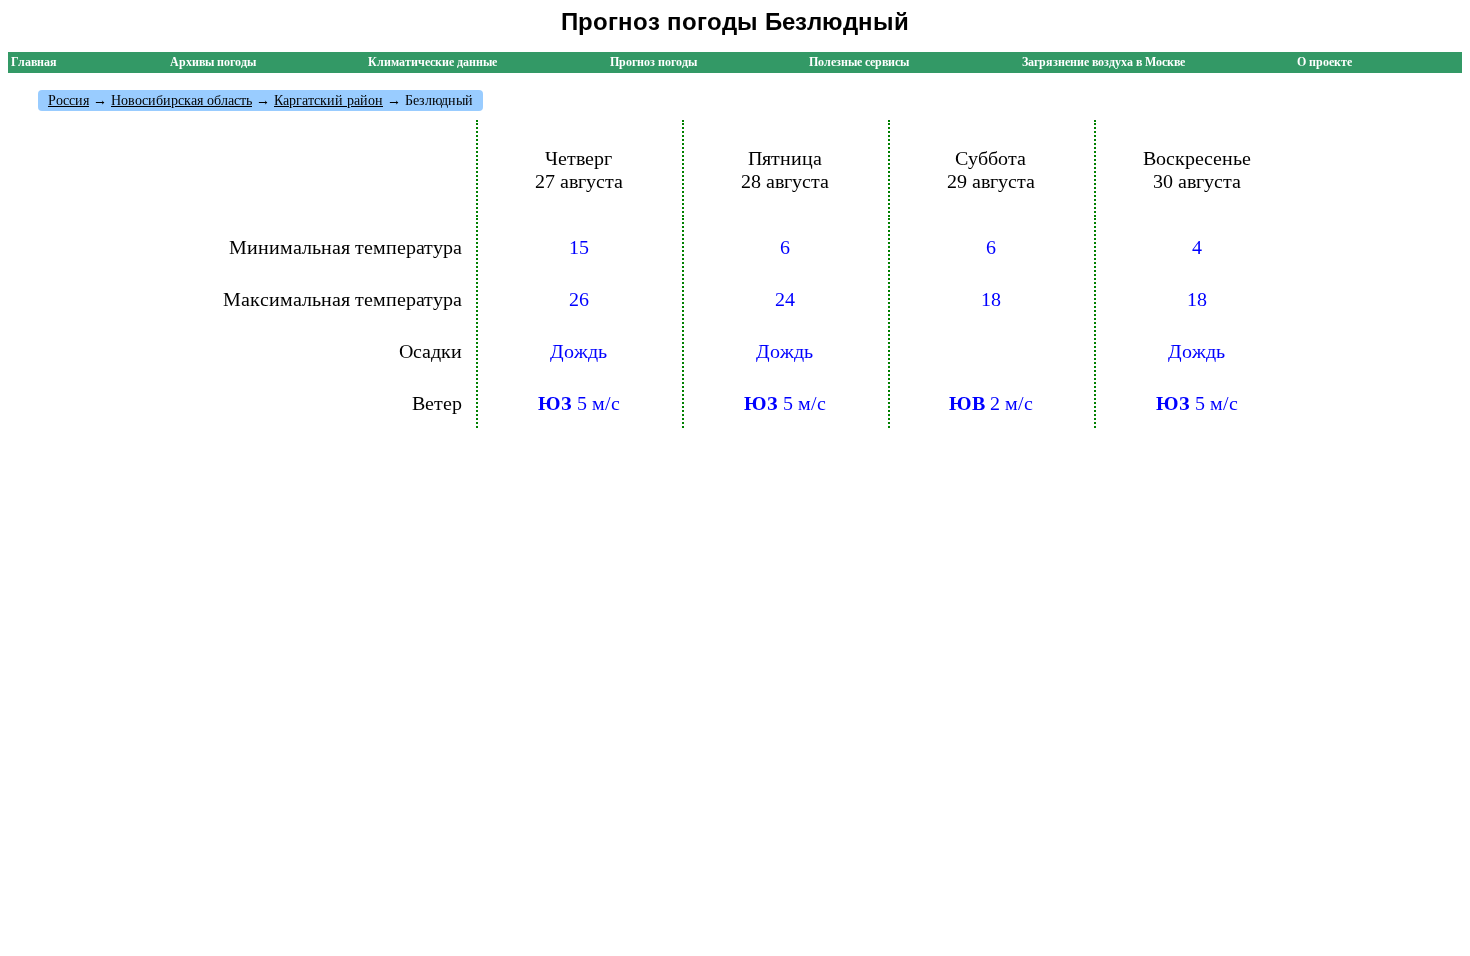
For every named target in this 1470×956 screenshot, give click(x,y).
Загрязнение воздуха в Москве (1103, 62)
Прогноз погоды (653, 62)
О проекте (1324, 62)
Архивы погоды (213, 62)
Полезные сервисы (859, 62)
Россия (68, 100)
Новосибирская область (181, 100)
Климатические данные (432, 62)
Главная (34, 62)
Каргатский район (328, 100)
